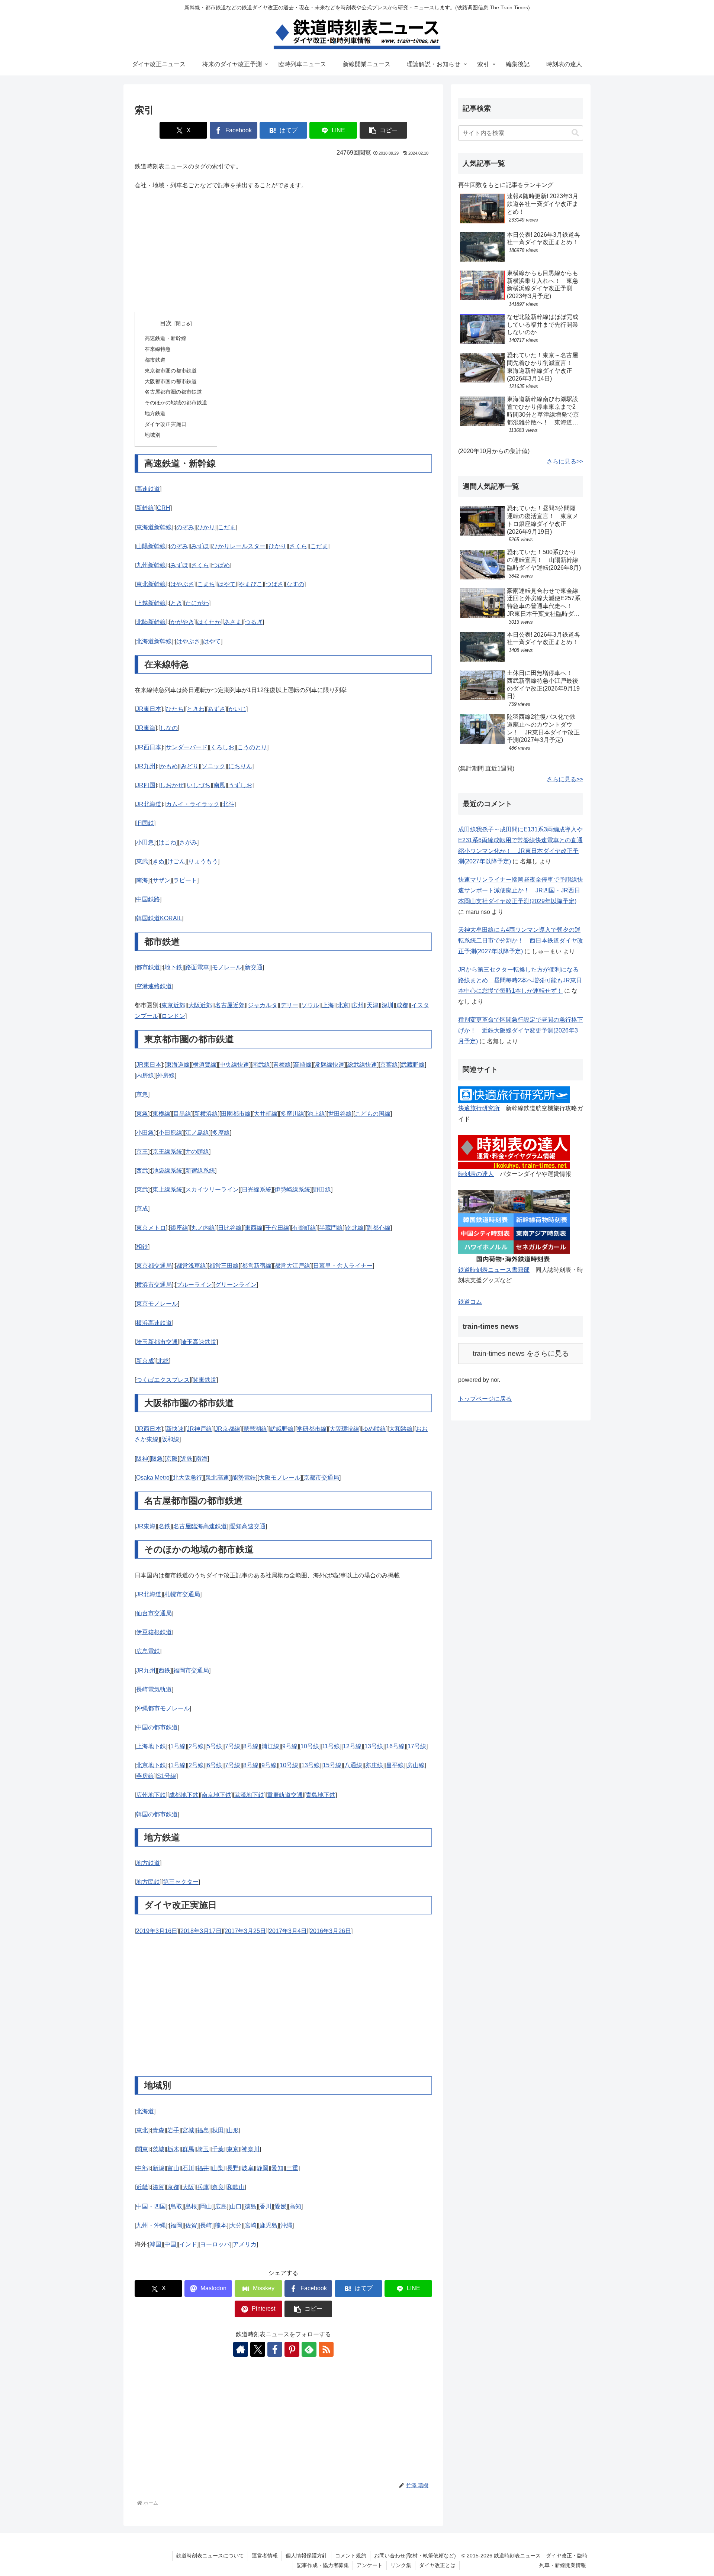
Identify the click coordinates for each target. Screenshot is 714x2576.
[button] (383, 130)
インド (188, 2244)
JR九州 (146, 766)
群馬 (188, 2149)
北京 (343, 1005)
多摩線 (221, 1133)
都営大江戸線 (292, 1266)
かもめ (169, 766)
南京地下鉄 (216, 1795)
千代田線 (277, 1228)
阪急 (157, 1459)
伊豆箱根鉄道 (154, 1632)
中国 (170, 2244)
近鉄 (187, 1459)
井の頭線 (197, 1152)
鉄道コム (470, 1302)
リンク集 (401, 2565)
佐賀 (191, 2225)
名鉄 (164, 1526)
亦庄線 (374, 1765)
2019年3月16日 (157, 1931)
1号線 (178, 1746)
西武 (142, 1171)
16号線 (395, 1746)
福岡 (176, 2225)
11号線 (331, 1746)
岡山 (206, 2206)
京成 (142, 1208)
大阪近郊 (200, 1005)
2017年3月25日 (245, 1931)
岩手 (173, 2130)
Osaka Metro (153, 1478)
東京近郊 (173, 1005)
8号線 (251, 1746)
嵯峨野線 (282, 1429)
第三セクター (181, 1882)
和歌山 (236, 2187)
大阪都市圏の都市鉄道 (171, 381)
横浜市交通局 (154, 1285)
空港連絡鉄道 (154, 986)
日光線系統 (257, 1190)
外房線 (166, 1075)
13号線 (374, 1746)
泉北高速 (217, 1478)
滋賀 (158, 2187)
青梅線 (282, 1065)
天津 (373, 1005)
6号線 (214, 1765)
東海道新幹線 (154, 527)
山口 (236, 2206)
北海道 (145, 2111)
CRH (164, 508)
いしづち (199, 785)
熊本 (221, 2225)
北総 (163, 1361)
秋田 (218, 2130)
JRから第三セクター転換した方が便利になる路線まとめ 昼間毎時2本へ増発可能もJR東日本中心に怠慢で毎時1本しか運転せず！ (520, 980)
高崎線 (303, 1065)
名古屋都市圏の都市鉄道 (173, 392)
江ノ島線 (197, 1133)
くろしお (222, 747)
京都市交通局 (321, 1478)
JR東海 (146, 728)
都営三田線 (224, 1266)
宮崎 (251, 2225)
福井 (203, 2168)
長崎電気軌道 (154, 1689)
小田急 (145, 842)
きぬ (158, 861)
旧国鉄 (145, 823)
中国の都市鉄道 (157, 1727)
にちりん (240, 766)
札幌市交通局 (182, 1594)
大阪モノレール (280, 1478)
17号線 (417, 1746)
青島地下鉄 (321, 1795)
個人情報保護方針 (306, 2556)
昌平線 (395, 1765)
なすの (295, 584)
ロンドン (173, 1016)
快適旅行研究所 (479, 1108)
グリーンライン (236, 1285)
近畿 (142, 2187)
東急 (142, 1114)
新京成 (145, 1361)
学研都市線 (312, 1429)
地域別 (152, 435)
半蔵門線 (331, 1228)
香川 (266, 2206)
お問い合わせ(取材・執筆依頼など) (415, 2556)
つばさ (274, 584)
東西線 (254, 1228)
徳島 (251, 2206)
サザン (161, 880)
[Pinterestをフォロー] (292, 2349)
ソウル (310, 1005)
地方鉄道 (155, 413)
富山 (173, 2168)
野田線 (322, 1190)
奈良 (218, 2187)
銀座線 (179, 1228)
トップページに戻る (485, 1399)
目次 (166, 323)
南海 (142, 880)
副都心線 (379, 1228)
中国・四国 (151, 2206)
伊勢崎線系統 (292, 1190)
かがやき (182, 622)
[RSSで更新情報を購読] (326, 2349)
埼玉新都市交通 (157, 1342)
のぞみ (185, 527)
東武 (142, 861)
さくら (298, 546)
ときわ (196, 709)
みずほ (200, 546)
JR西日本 (149, 747)
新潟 (158, 2168)
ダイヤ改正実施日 (165, 424)
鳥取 (176, 2206)
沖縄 (286, 2225)
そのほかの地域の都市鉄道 (176, 403)
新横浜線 (206, 1114)
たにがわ (197, 603)
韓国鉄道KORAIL (159, 918)
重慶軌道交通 (285, 1795)
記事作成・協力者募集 (323, 2565)
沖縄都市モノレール (163, 1708)
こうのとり (252, 747)
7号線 (233, 1746)
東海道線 (178, 1065)
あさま (233, 622)
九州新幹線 (151, 565)
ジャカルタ (263, 1005)
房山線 (416, 1765)
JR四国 (146, 785)
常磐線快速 (329, 1065)
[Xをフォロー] (258, 2349)
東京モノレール (157, 1304)
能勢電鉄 (244, 1478)
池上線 (316, 1114)
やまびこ (251, 584)
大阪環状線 (344, 1429)
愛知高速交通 (248, 1526)
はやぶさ (182, 584)
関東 (142, 2149)
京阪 (172, 1459)
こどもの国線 (373, 1114)
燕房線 (145, 1776)
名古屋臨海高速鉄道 (200, 1526)
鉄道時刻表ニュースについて (210, 2556)
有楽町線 (304, 1228)
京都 (173, 2187)
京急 (142, 1094)
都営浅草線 (191, 1266)
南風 (219, 785)
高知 (295, 2206)
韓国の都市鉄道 (157, 1814)
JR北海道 (149, 804)
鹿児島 (268, 2225)
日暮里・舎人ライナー (343, 1266)
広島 (221, 2206)
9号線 (290, 1746)
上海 (328, 1005)
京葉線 (389, 1065)
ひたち (175, 709)
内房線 (145, 1075)
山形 (233, 2130)
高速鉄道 (148, 489)
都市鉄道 (155, 360)
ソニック (213, 766)
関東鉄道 (205, 1380)
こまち (206, 584)
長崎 (206, 2225)
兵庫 (203, 2187)
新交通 (254, 967)
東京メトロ (151, 1228)
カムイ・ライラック (193, 804)
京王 (142, 1152)
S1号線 (167, 1776)
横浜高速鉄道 (154, 1323)
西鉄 (164, 1670)
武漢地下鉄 (249, 1795)
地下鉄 (173, 967)
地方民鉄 (148, 1882)
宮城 (188, 2130)
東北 (142, 2130)
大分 (236, 2225)
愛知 (277, 2168)
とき (176, 603)
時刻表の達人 (476, 1174)
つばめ (221, 565)
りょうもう (203, 861)
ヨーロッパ (215, 2244)
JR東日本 (149, 709)
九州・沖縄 (151, 2225)
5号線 (214, 1746)
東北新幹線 (151, 584)
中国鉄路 (148, 899)
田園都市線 (236, 1114)
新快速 (175, 1429)
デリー (289, 1005)
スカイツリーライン (212, 1190)
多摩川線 (292, 1114)
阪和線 (170, 1439)
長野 (233, 2168)
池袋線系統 (167, 1171)
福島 (203, 2130)
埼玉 (203, 2149)
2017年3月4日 (288, 1931)
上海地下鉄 (151, 1746)
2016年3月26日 (330, 1931)
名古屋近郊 (230, 1005)
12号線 (352, 1746)
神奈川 (251, 2149)
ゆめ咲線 (374, 1429)
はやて (227, 584)
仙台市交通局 (154, 1613)
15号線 (332, 1765)
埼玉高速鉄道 (199, 1342)
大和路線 (401, 1429)
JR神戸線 (199, 1429)
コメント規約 (351, 2556)
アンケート (370, 2565)
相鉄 (142, 1247)
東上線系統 (167, 1190)
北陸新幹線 (151, 622)
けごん (176, 861)
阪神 (142, 1459)
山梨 (218, 2168)
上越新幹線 (151, 603)
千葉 (218, 2149)
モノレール (227, 967)
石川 (188, 2168)
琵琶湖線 (255, 1429)
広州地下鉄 (151, 1795)
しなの (169, 728)
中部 (142, 2168)
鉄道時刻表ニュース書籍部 (494, 1270)
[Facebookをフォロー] (275, 2349)
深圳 (387, 1005)
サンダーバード (187, 747)
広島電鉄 (148, 1651)
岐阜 (248, 2168)
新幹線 (145, 508)
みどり (190, 766)
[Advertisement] (283, 252)
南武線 (261, 1065)
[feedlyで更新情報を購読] (309, 2349)
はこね (167, 842)
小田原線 (170, 1133)
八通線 (353, 1765)
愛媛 (280, 2206)
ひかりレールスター (239, 546)
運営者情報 (265, 2556)
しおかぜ (172, 785)
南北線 (355, 1228)
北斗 (228, 804)
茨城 (158, 2149)
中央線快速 (234, 1065)
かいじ (237, 709)
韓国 (155, 2244)
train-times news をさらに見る (521, 1353)
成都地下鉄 (184, 1795)
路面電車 (197, 967)
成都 (402, 1005)
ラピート (185, 880)
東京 (233, 2149)
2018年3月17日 (201, 1931)
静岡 (263, 2168)
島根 (191, 2206)
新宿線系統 (200, 1171)
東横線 (161, 1114)
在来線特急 (158, 349)
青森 (158, 2130)
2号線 (196, 1746)
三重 (292, 2168)
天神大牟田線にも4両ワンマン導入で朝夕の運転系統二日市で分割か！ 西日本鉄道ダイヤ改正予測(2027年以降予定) (521, 940)
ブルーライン (194, 1285)
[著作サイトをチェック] (241, 2349)
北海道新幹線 (154, 641)
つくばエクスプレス (163, 1380)
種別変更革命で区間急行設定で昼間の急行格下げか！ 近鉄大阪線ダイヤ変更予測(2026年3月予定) (521, 1030)
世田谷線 (340, 1114)
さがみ (188, 842)
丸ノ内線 (203, 1228)
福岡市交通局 (191, 1670)
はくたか (209, 622)
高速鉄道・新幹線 (165, 338)
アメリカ (245, 2244)
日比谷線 (230, 1228)
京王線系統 (167, 1152)
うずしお (240, 785)
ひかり (206, 527)
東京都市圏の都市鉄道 (171, 371)
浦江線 (270, 1746)
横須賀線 (205, 1065)
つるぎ (254, 622)
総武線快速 (362, 1065)
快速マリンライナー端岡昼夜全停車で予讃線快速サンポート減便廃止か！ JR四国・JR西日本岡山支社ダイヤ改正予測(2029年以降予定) (521, 890)
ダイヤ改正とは (437, 2565)
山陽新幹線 (151, 546)
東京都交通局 (154, 1266)
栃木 (173, 2149)
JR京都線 (228, 1429)
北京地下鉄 (151, 1765)
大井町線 (266, 1114)
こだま (227, 527)
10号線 (310, 1746)
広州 (358, 1005)
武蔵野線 (413, 1065)
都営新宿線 (257, 1266)
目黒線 (182, 1114)
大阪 (188, 2187)
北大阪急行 (187, 1478)
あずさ (216, 709)
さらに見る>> (565, 461)
